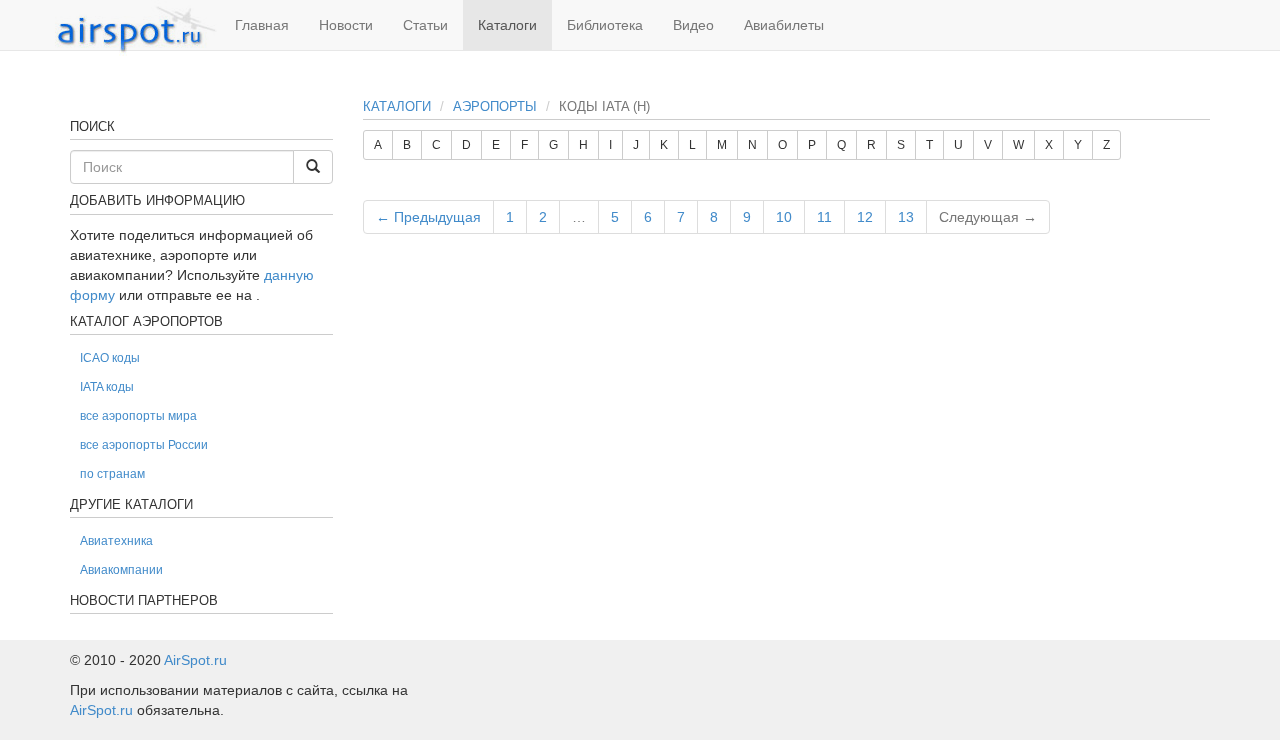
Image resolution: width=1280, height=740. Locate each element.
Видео (693, 25)
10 (784, 217)
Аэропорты (495, 106)
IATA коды (107, 387)
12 (865, 217)
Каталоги (507, 25)
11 (824, 217)
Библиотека (605, 25)
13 (906, 217)
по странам (112, 474)
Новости (346, 25)
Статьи (425, 25)
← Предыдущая (428, 217)
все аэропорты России (144, 445)
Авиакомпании (121, 570)
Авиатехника (116, 541)
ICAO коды (110, 358)
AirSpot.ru (195, 660)
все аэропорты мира (138, 416)
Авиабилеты (784, 25)
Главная (262, 25)
